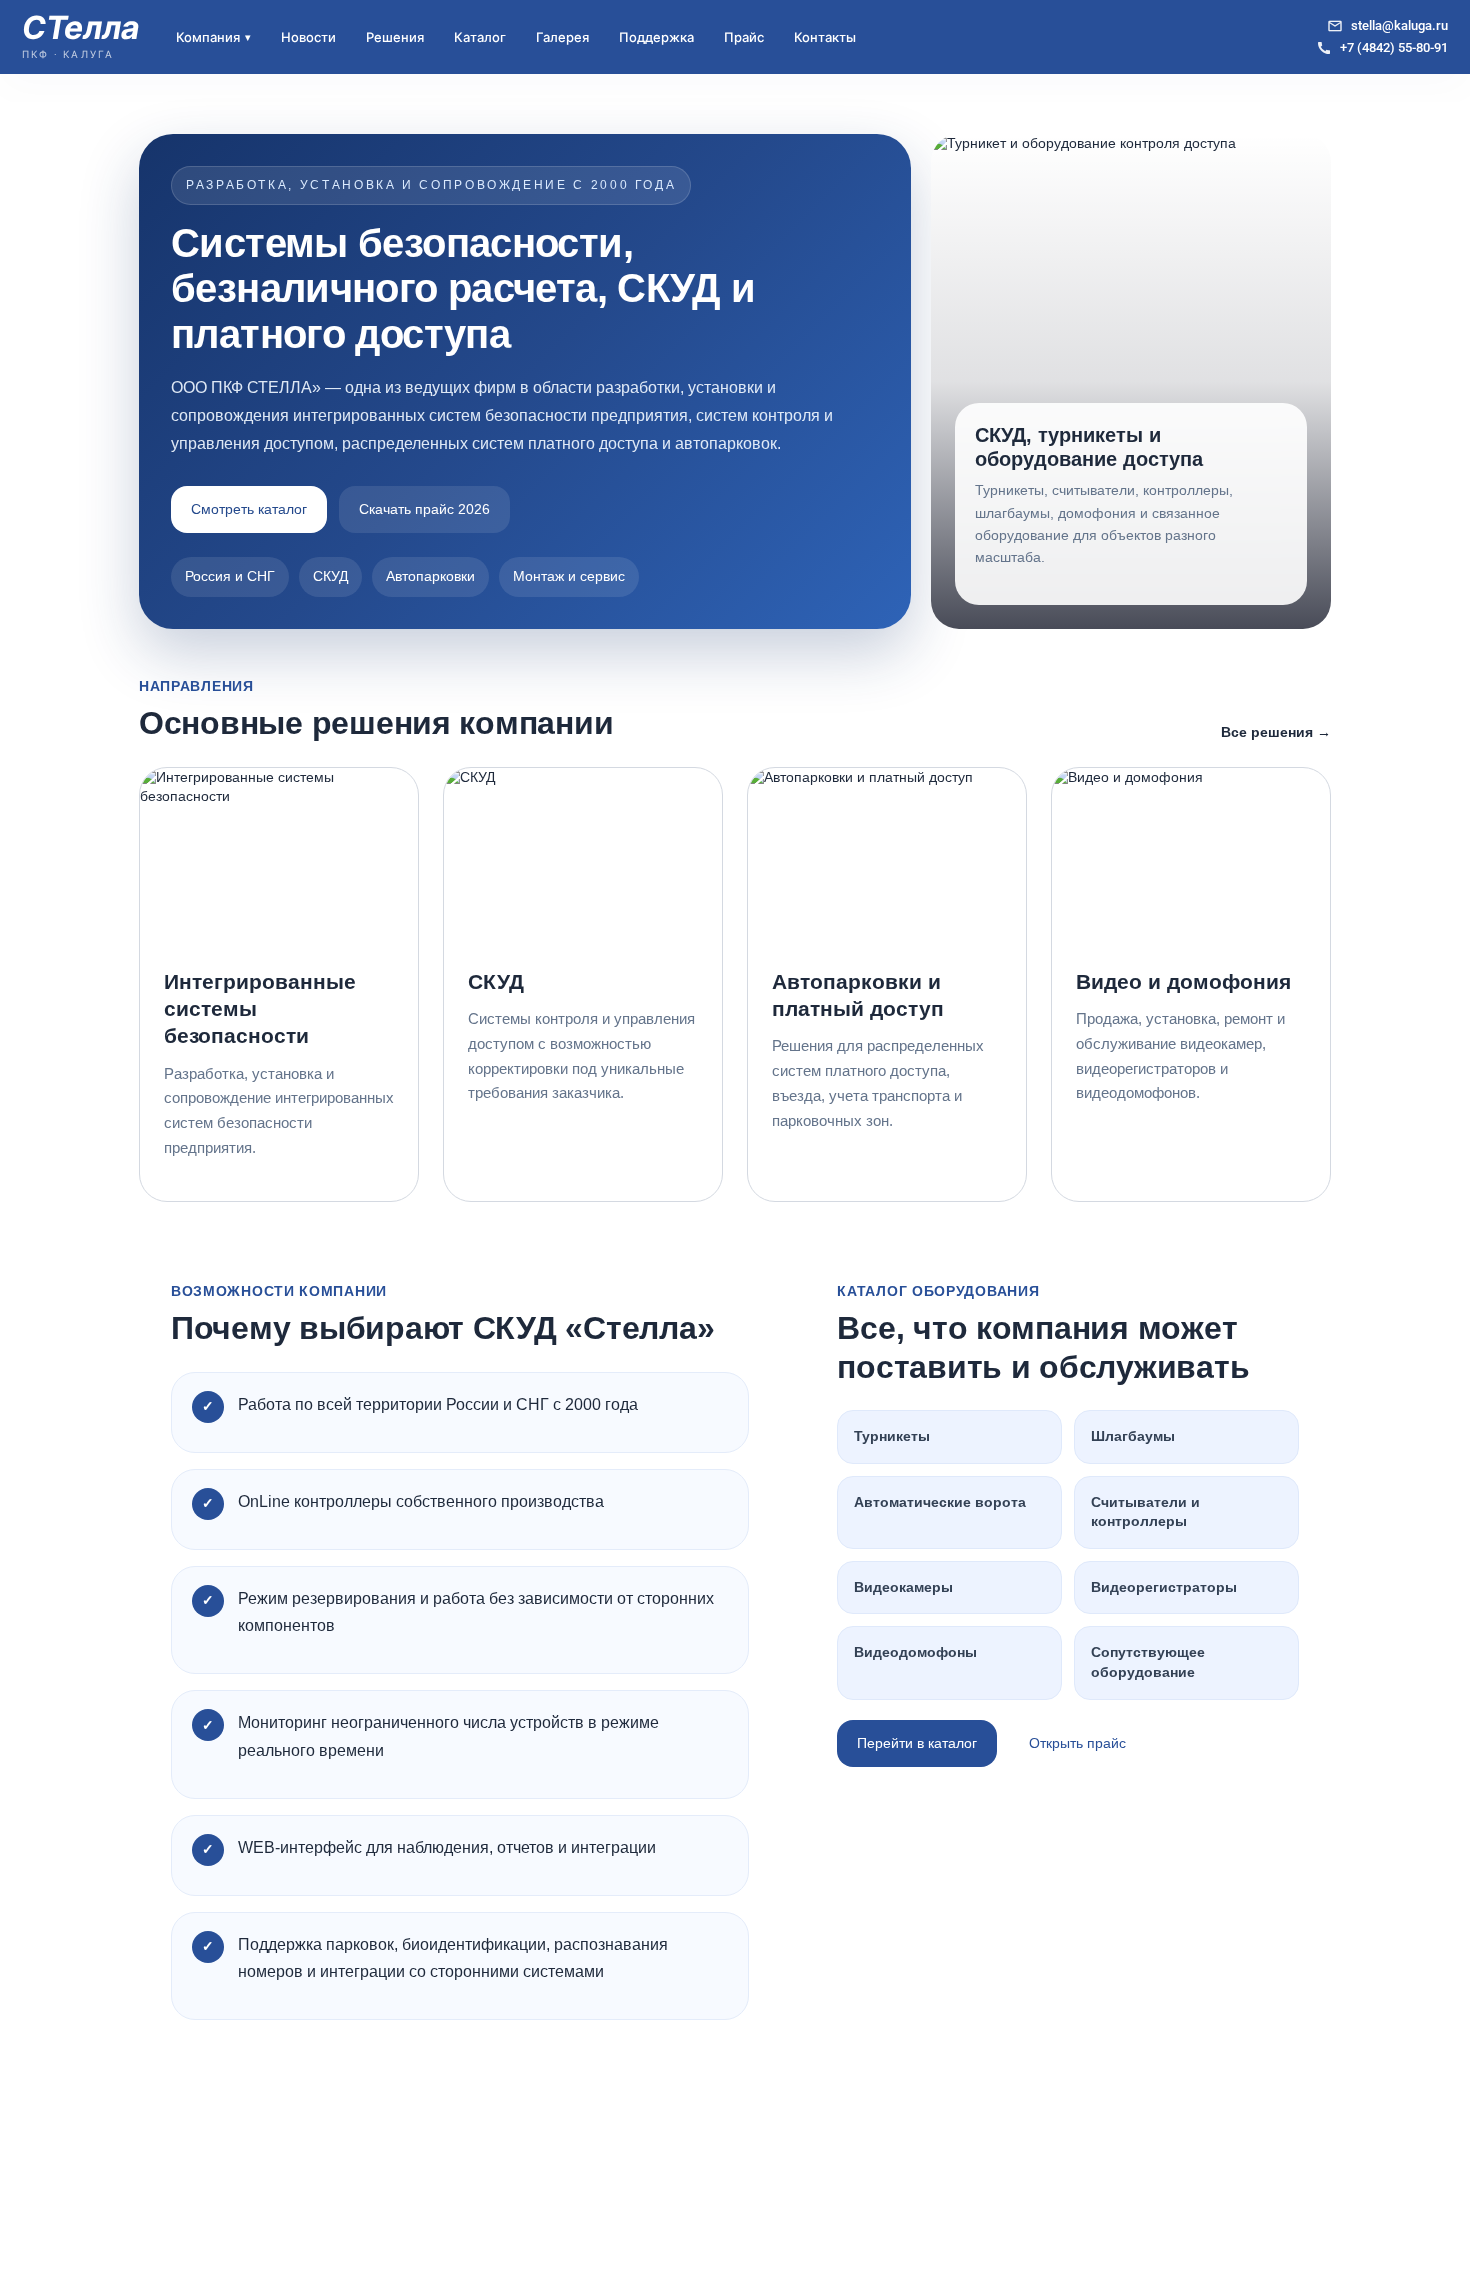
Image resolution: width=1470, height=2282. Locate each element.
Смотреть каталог (249, 509)
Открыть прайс (1077, 1743)
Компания (213, 37)
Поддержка (656, 37)
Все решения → (1276, 732)
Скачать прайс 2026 (424, 509)
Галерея (562, 37)
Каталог (480, 37)
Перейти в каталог (917, 1743)
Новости (308, 37)
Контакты (825, 37)
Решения (395, 37)
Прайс (744, 37)
